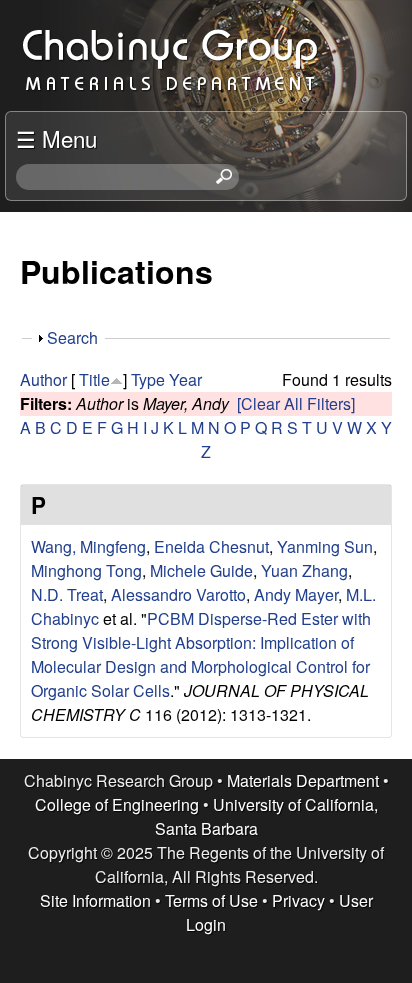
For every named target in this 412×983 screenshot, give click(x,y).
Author (43, 379)
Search (72, 337)
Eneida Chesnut (211, 546)
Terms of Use (211, 900)
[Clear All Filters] (296, 403)
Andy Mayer (296, 594)
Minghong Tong (86, 570)
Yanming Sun (325, 546)
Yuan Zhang (304, 570)
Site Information (95, 900)
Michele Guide (201, 570)
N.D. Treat (67, 594)
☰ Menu (56, 138)
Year (185, 379)
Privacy (298, 900)
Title (94, 379)
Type (148, 379)
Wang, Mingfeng (88, 546)
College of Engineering (117, 804)
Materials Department (303, 780)
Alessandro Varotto (178, 594)
